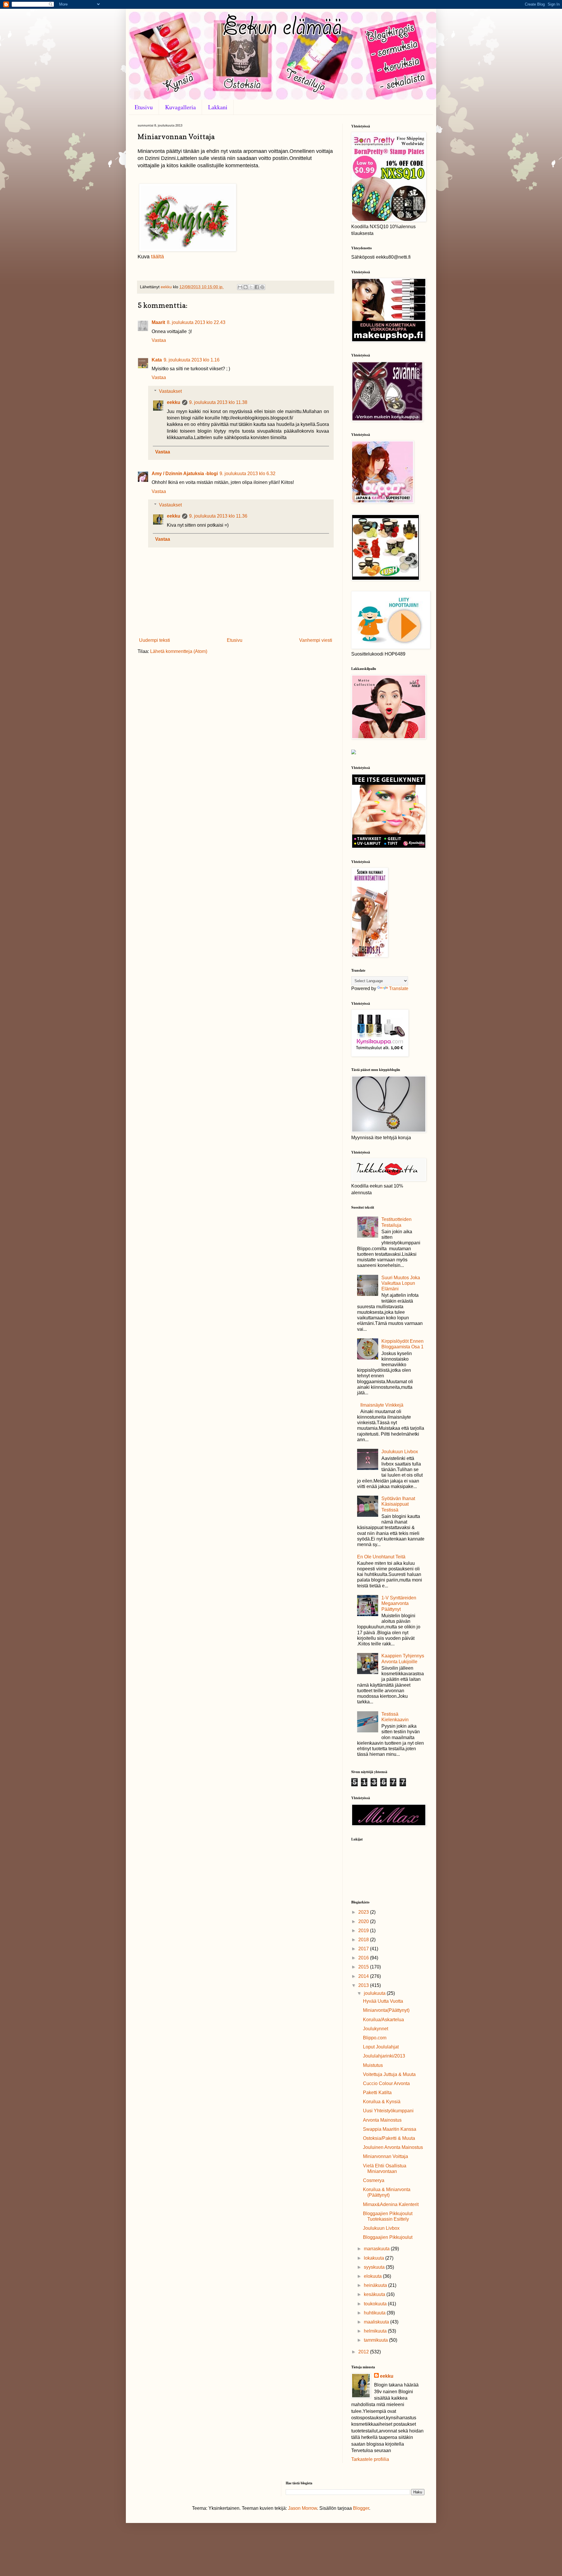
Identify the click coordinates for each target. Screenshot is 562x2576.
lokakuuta (375, 2258)
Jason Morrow (303, 2508)
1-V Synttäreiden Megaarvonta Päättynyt (399, 1603)
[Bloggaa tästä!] (246, 287)
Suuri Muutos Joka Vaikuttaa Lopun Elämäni (401, 1283)
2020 (364, 1921)
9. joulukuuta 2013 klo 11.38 (218, 402)
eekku (174, 402)
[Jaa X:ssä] (251, 287)
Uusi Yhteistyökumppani (388, 2111)
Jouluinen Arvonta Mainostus (393, 2147)
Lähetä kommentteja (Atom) (179, 651)
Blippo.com (375, 2038)
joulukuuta (375, 1993)
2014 (364, 1976)
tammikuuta (376, 2340)
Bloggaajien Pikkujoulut (388, 2237)
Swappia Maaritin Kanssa (390, 2129)
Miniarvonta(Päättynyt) (386, 2010)
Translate (399, 988)
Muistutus (373, 2065)
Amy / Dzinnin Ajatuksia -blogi (185, 474)
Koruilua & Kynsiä (382, 2102)
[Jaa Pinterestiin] (262, 287)
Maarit (158, 322)
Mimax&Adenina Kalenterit (391, 2204)
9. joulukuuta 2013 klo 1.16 (192, 360)
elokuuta (373, 2276)
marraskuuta (377, 2249)
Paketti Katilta (377, 2093)
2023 (364, 1912)
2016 (364, 1958)
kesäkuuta (375, 2294)
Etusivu (144, 107)
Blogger (361, 2508)
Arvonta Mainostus (382, 2120)
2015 (364, 1967)
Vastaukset (170, 391)
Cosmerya (374, 2180)
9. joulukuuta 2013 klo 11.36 (218, 516)
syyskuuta (375, 2267)
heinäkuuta (376, 2285)
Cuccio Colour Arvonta (386, 2083)
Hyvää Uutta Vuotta (383, 2001)
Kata (157, 360)
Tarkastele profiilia (370, 2459)
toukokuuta (376, 2304)
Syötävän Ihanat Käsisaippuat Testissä (398, 1504)
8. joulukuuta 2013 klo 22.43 (196, 322)
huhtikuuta (375, 2313)
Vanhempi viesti (316, 640)
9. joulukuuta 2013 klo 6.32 (247, 474)
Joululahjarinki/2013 (384, 2056)
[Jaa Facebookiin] (257, 287)
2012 (364, 2352)
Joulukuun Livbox (400, 1452)
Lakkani (218, 107)
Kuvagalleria (180, 107)
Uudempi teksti (155, 640)
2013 (364, 1985)
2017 (364, 1949)
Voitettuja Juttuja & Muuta (389, 2074)
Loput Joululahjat (381, 2047)
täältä (157, 257)
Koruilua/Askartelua (383, 2020)
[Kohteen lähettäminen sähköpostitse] (240, 287)
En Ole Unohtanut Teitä (381, 1557)
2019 (364, 1931)
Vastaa (159, 340)
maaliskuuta (377, 2322)
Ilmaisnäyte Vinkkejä (382, 1405)
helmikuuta (376, 2331)
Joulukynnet (376, 2029)
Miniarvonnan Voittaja (385, 2156)
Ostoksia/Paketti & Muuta (389, 2138)
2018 (364, 1940)
